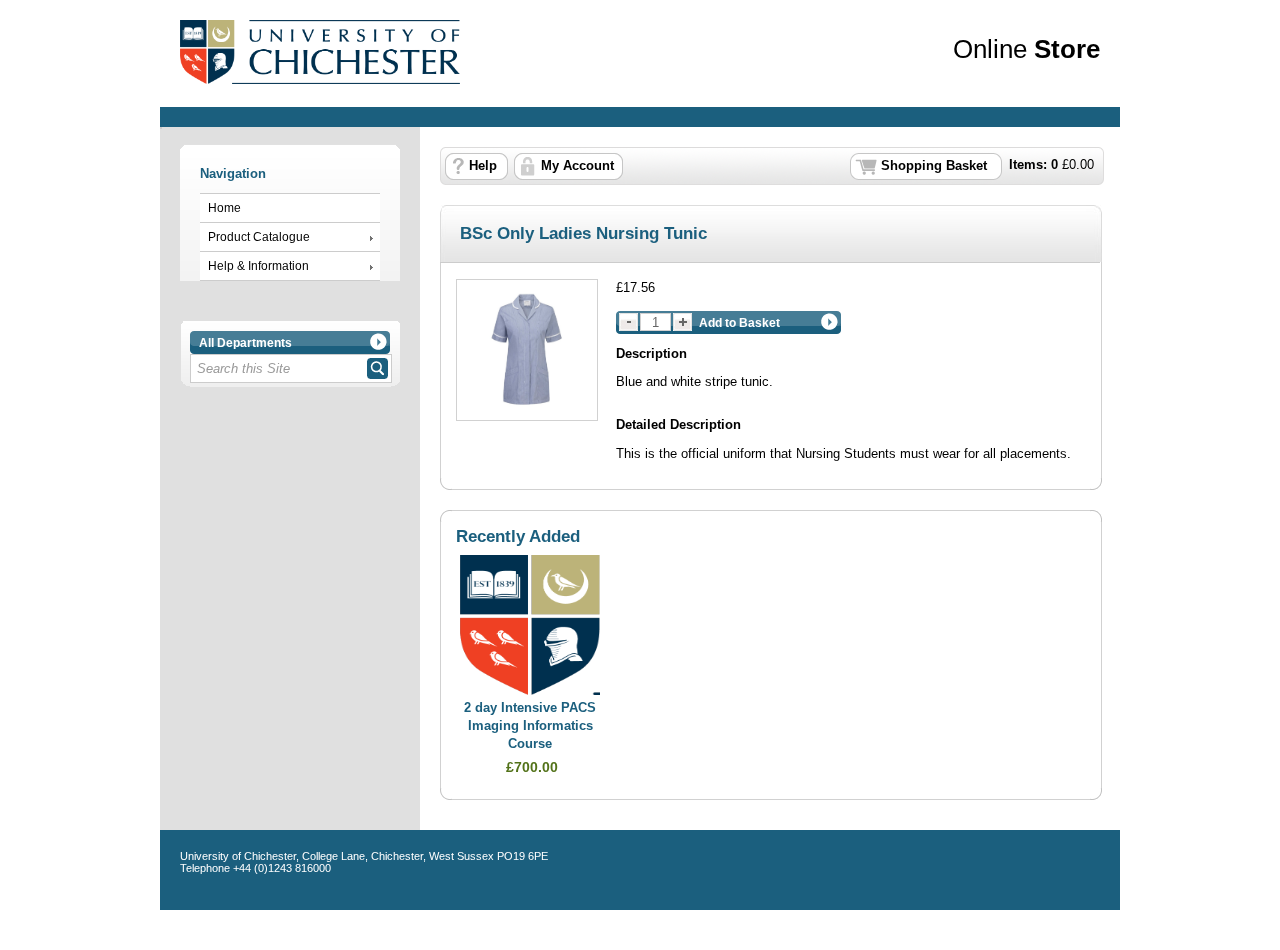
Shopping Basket (934, 166)
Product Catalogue (259, 237)
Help (483, 166)
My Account (577, 166)
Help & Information (258, 266)
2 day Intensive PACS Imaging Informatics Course (530, 725)
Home (224, 208)
